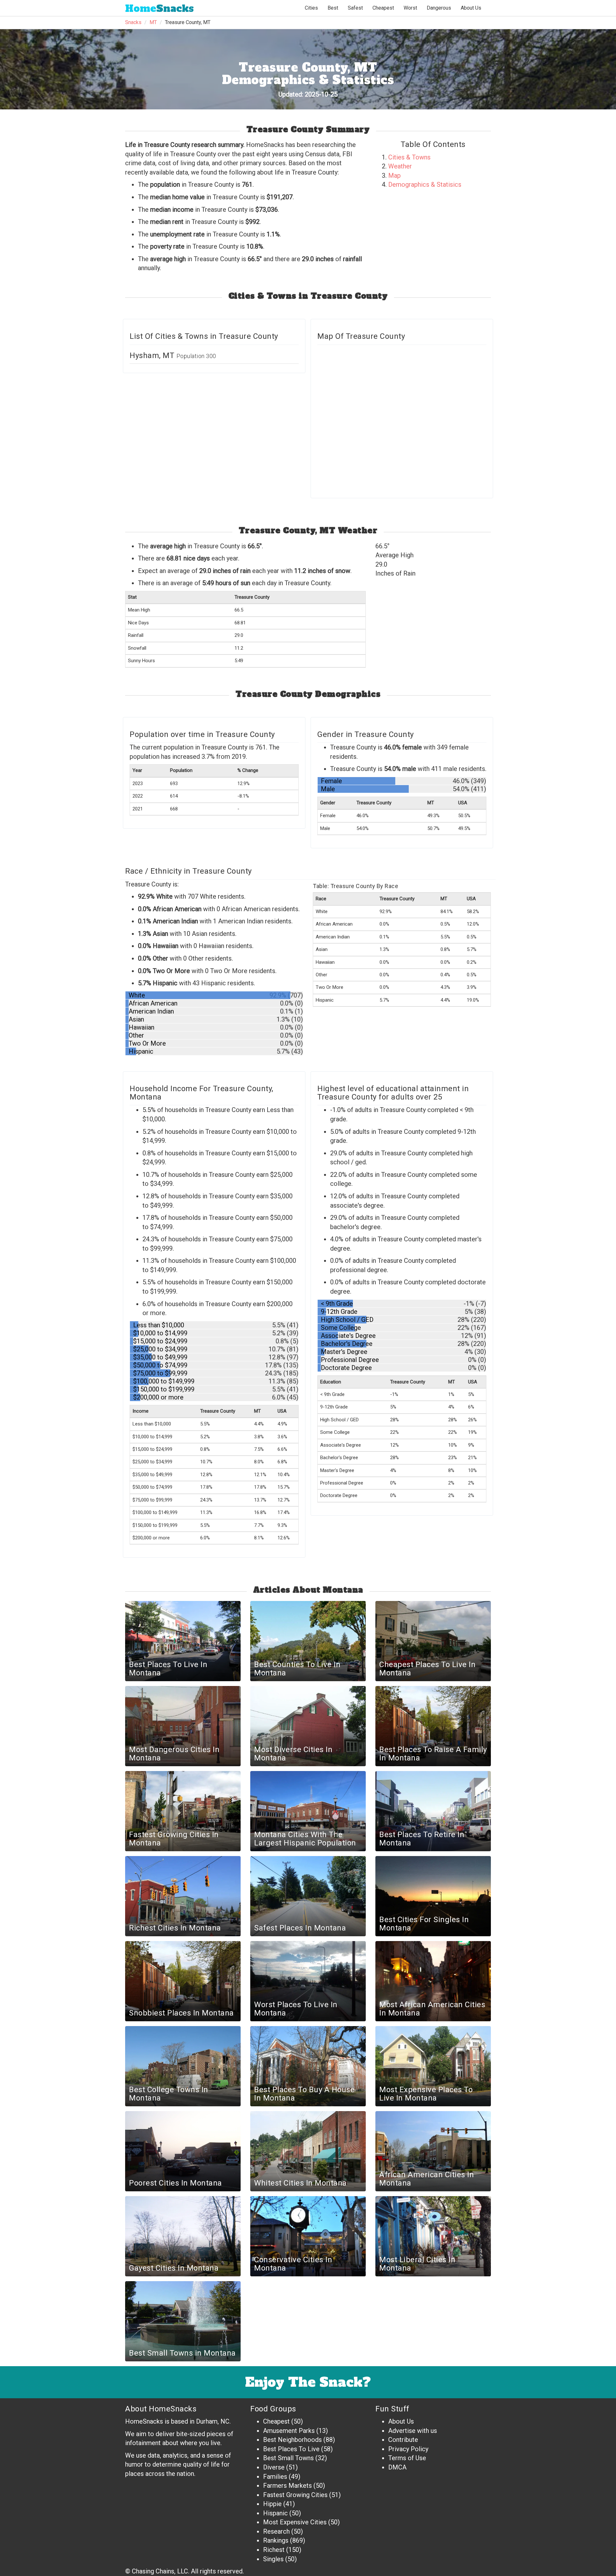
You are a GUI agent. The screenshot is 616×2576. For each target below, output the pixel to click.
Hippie (272, 2504)
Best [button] (333, 8)
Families (275, 2477)
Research (276, 2531)
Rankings (276, 2540)
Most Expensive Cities (295, 2522)
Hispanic (275, 2513)
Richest (274, 2550)
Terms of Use (407, 2458)
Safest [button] (355, 8)
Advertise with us (413, 2431)
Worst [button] (410, 8)
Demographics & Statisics (425, 184)
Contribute (403, 2440)
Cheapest (276, 2421)
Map (394, 175)
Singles (273, 2559)
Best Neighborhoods (292, 2440)
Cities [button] (311, 8)
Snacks (159, 9)
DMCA (397, 2467)
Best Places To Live (291, 2449)
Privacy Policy (408, 2449)
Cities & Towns (409, 157)
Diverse (274, 2467)
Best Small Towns (288, 2458)
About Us (471, 8)
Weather (400, 166)
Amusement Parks (289, 2431)
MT (153, 22)
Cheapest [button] (383, 8)
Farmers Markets (287, 2486)
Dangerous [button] (439, 8)
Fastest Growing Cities (295, 2495)
